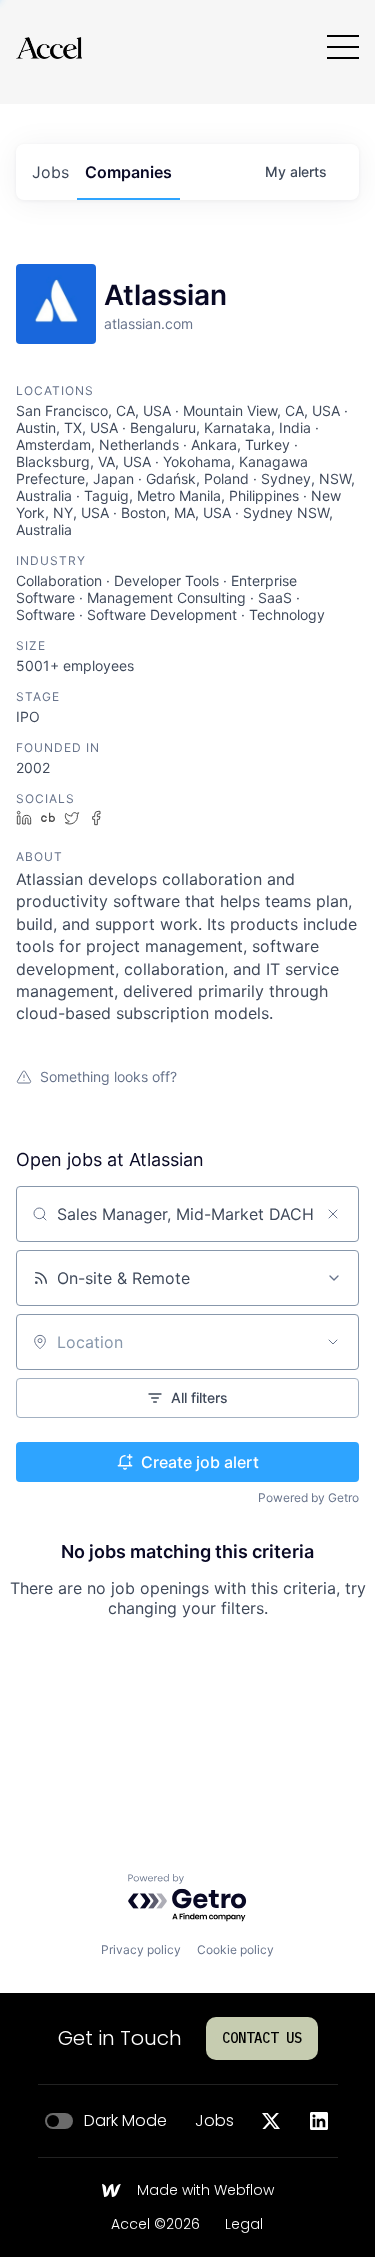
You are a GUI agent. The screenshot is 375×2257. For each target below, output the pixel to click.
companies (128, 172)
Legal (244, 2225)
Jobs (214, 2121)
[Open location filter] (333, 1342)
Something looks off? (108, 1076)
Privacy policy (141, 1949)
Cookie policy (235, 1949)
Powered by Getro (308, 1497)
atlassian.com (148, 323)
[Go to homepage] (49, 47)
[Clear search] (333, 1214)
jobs (50, 172)
